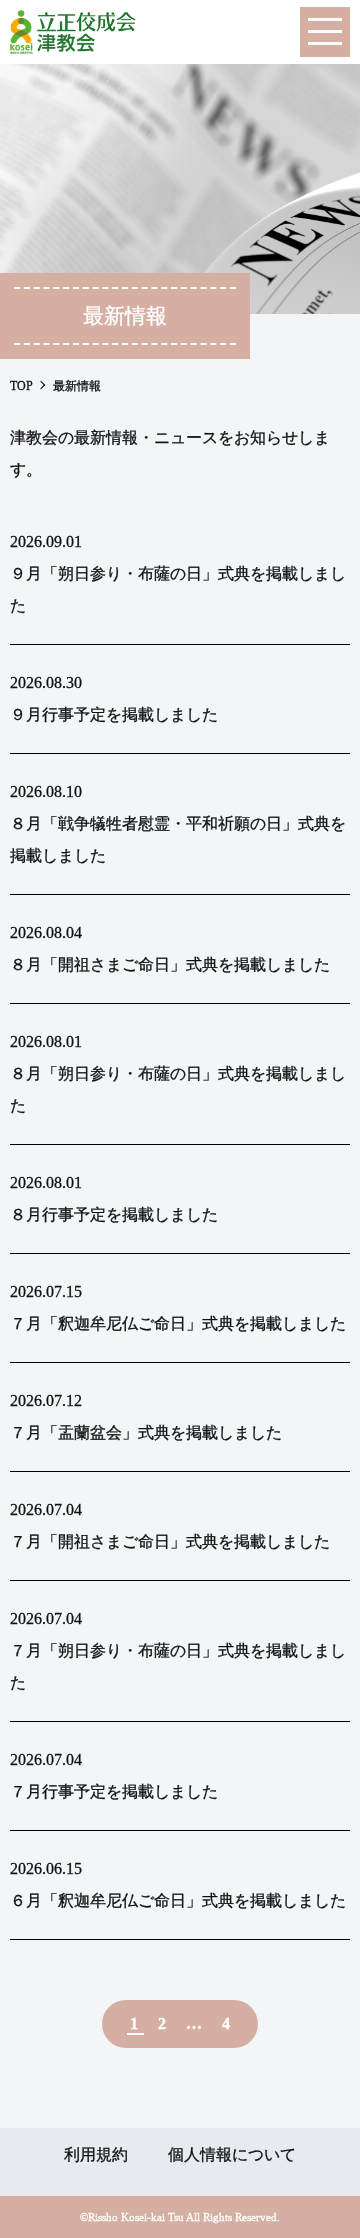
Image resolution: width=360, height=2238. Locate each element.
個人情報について (232, 2154)
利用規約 (96, 2154)
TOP (21, 386)
